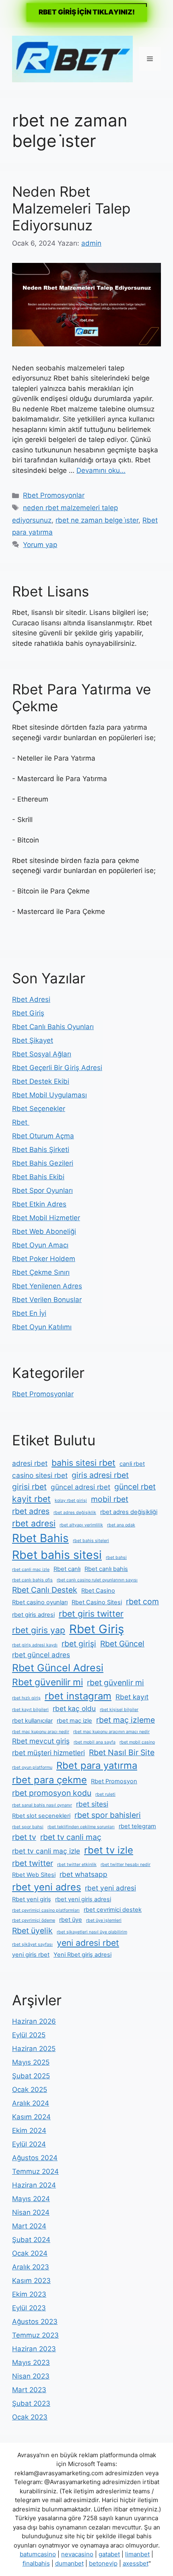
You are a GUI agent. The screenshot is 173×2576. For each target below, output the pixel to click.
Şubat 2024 (31, 2240)
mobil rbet (110, 1499)
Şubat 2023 (31, 2403)
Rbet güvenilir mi (47, 1682)
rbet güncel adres (41, 1655)
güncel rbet (135, 1487)
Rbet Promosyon (114, 1781)
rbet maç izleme (126, 1720)
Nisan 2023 (31, 2376)
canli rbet (132, 1464)
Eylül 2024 (29, 2144)
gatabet (109, 2554)
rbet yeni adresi (110, 1888)
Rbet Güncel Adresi (58, 1668)
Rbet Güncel (122, 1644)
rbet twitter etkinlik (77, 1865)
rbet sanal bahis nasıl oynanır (42, 1805)
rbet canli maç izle (31, 1570)
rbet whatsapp (83, 1874)
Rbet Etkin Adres (39, 1204)
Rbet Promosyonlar (54, 495)
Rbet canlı (67, 1569)
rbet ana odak (121, 1525)
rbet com (142, 1601)
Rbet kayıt (132, 1697)
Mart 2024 (29, 2226)
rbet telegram (137, 1826)
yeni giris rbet (31, 1955)
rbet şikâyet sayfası (32, 1944)
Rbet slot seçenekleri (41, 1816)
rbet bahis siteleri (91, 1541)
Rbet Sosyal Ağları (42, 1054)
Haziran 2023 (34, 2349)
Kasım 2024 (31, 2117)
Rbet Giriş (28, 1013)
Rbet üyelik (32, 1931)
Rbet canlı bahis (106, 1569)
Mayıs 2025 (31, 2062)
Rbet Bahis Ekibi (38, 1177)
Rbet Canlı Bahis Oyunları (53, 1027)
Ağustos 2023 (35, 2322)
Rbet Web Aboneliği (44, 1231)
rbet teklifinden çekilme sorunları (81, 1827)
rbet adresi (34, 1523)
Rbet (21, 1122)
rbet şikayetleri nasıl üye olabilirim (92, 1932)
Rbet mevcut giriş (41, 1741)
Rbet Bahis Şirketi (41, 1150)
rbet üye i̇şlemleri (104, 1920)
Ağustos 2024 (35, 2158)
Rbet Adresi (31, 999)
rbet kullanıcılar (32, 1721)
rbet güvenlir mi (115, 1683)
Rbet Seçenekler (39, 1109)
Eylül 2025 (29, 2035)
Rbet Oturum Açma (43, 1136)
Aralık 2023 (31, 2267)
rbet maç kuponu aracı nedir (41, 1732)
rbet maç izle (74, 1721)
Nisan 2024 (31, 2212)
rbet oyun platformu (32, 1767)
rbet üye (71, 1920)
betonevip (103, 2563)
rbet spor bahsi (28, 1827)
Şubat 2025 (31, 2076)
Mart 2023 (29, 2390)
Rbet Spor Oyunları (42, 1190)
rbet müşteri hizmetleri (48, 1753)
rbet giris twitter (91, 1614)
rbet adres (31, 1511)
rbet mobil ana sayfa (95, 1742)
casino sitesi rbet (40, 1475)
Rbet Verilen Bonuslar (47, 1300)
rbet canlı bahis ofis (32, 1580)
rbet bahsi (116, 1558)
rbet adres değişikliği (129, 1512)
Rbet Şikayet (33, 1040)
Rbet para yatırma (97, 1765)
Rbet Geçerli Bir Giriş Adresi (57, 1068)
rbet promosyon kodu (52, 1793)
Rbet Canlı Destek (45, 1590)
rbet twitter (33, 1863)
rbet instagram (78, 1696)
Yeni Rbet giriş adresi (82, 1955)
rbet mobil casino (137, 1742)
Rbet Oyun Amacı (40, 1245)
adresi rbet (30, 1463)
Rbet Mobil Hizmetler (46, 1218)
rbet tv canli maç (71, 1837)
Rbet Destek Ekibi (41, 1081)
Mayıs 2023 (31, 2362)
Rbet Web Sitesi (34, 1875)
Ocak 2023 (30, 2417)
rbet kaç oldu (74, 1708)
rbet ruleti (105, 1794)
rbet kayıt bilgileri (30, 1710)
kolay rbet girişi (71, 1501)
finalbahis (36, 2563)
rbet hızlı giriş (26, 1698)
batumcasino (38, 2554)
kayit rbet (31, 1499)
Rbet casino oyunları (40, 1602)
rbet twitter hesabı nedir (126, 1865)
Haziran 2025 (34, 2049)
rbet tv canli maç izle (46, 1851)
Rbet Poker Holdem (44, 1259)
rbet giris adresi (33, 1615)
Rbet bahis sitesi (57, 1555)
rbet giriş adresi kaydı (35, 1645)
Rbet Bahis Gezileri (43, 1163)
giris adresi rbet (100, 1475)
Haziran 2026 (34, 2021)
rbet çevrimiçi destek (113, 1910)
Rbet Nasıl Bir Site (122, 1752)
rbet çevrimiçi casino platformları (46, 1910)
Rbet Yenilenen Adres (47, 1286)
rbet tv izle (109, 1850)
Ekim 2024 (29, 2130)
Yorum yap (40, 545)
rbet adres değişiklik (75, 1513)
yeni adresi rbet (88, 1943)
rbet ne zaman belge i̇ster (97, 520)
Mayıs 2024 (31, 2199)
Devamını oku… (101, 470)
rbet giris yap (39, 1630)
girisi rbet (29, 1487)
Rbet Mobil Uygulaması (49, 1095)
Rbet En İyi (29, 1313)
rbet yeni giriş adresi (83, 1899)
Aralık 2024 (31, 2103)
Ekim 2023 (29, 2294)
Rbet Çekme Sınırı (41, 1272)
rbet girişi (79, 1644)
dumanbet (69, 2563)
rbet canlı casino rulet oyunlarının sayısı (97, 1580)
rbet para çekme (49, 1780)
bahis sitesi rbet (83, 1463)
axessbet (136, 2563)
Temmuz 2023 (35, 2335)
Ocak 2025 (30, 2090)
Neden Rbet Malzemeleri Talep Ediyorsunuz (71, 208)
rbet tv (24, 1837)
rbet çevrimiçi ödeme (34, 1920)
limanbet (137, 2554)
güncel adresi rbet (80, 1487)
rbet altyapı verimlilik (81, 1525)
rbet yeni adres (46, 1887)
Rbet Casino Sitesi (97, 1602)
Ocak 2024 (30, 2253)
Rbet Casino (98, 1591)
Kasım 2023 (31, 2281)
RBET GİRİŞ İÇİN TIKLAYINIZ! (87, 12)
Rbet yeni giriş (32, 1899)
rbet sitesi (92, 1804)
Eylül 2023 (29, 2308)
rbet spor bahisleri (108, 1815)
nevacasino (77, 2554)
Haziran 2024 (34, 2185)
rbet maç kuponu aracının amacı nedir (111, 1732)
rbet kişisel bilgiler (119, 1710)
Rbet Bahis (40, 1538)
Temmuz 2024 (35, 2171)
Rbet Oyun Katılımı (42, 1327)
